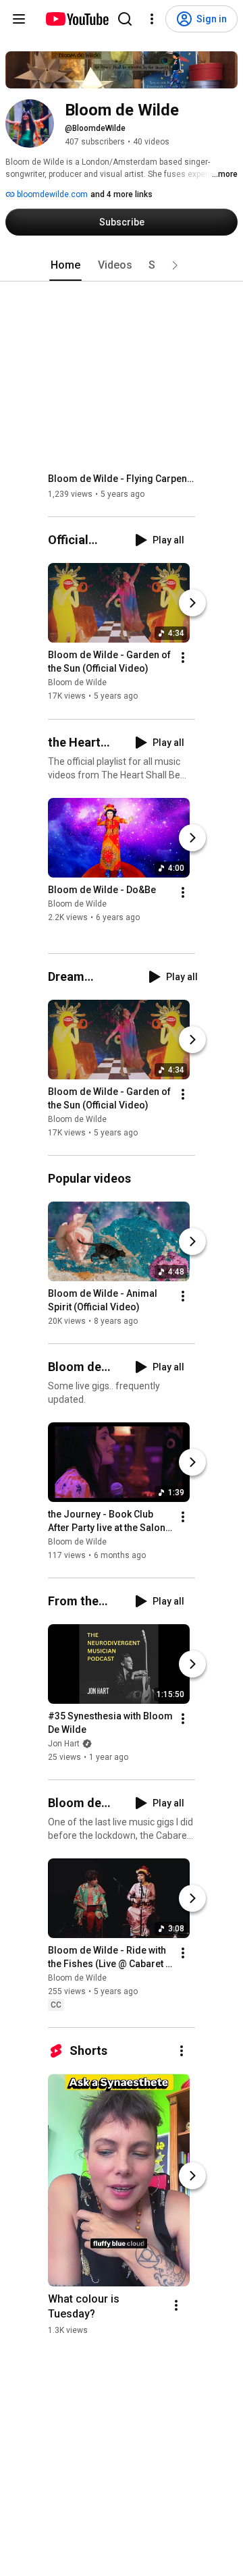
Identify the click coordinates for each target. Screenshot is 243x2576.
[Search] (125, 19)
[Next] (192, 603)
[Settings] (152, 19)
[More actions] (183, 658)
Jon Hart (64, 1744)
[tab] (65, 265)
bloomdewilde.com (51, 194)
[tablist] (122, 265)
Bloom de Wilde (77, 683)
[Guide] (19, 19)
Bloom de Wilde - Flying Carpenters (122, 479)
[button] (175, 265)
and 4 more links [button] (122, 194)
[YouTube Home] (77, 19)
